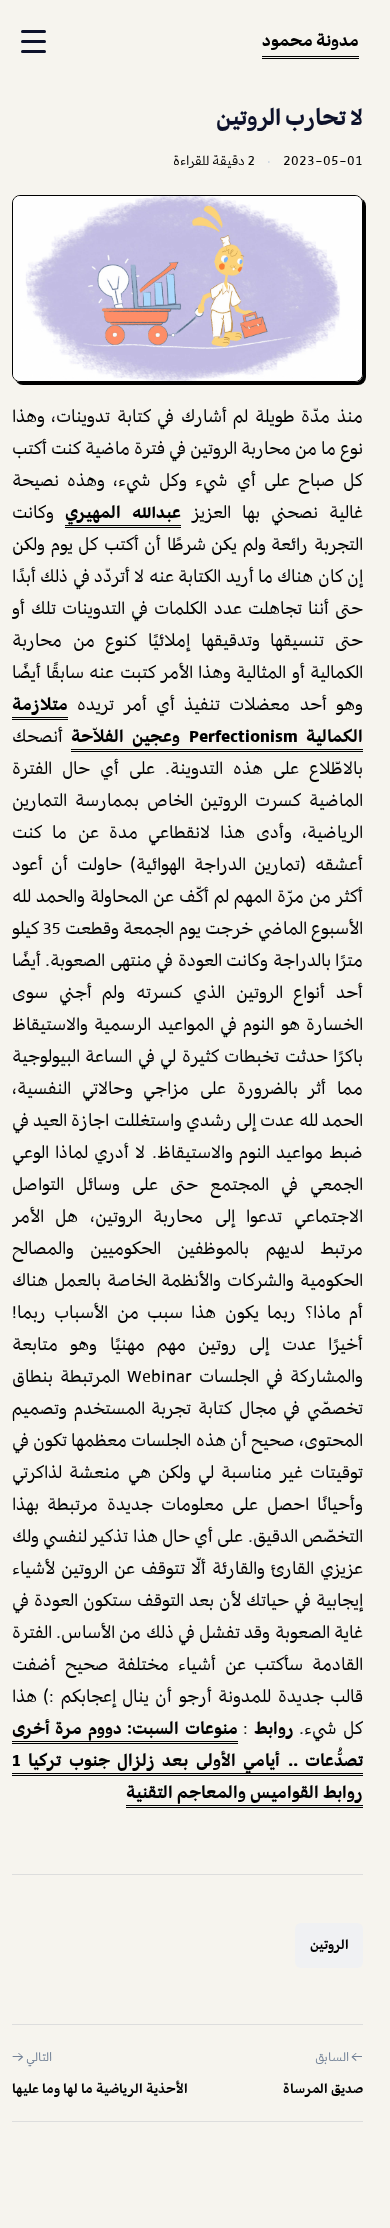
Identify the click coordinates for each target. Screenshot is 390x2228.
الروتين (329, 1945)
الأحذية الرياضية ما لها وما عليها (100, 2089)
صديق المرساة (323, 2089)
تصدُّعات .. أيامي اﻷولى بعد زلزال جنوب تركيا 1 (187, 1760)
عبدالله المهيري (123, 512)
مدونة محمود (310, 40)
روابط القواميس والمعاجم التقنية (244, 1792)
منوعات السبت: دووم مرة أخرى (125, 1728)
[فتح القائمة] (31, 42)
